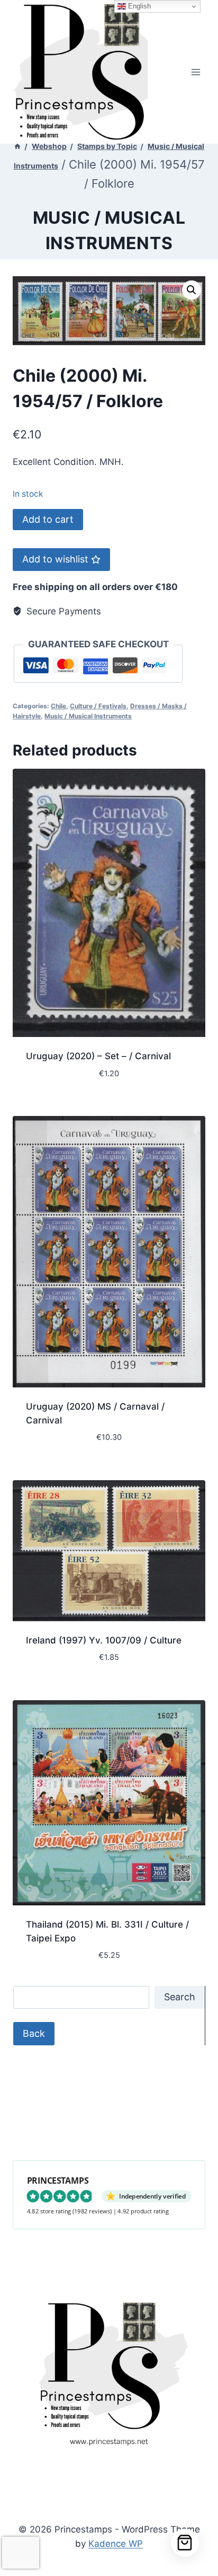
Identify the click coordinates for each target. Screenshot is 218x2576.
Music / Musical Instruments (88, 716)
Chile (58, 706)
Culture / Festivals (98, 706)
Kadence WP (116, 2544)
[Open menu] (196, 72)
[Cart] (185, 2543)
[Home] (17, 146)
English (138, 6)
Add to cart (48, 519)
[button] (192, 290)
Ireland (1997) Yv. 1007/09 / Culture (104, 1640)
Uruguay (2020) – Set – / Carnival (98, 1056)
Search (180, 1997)
